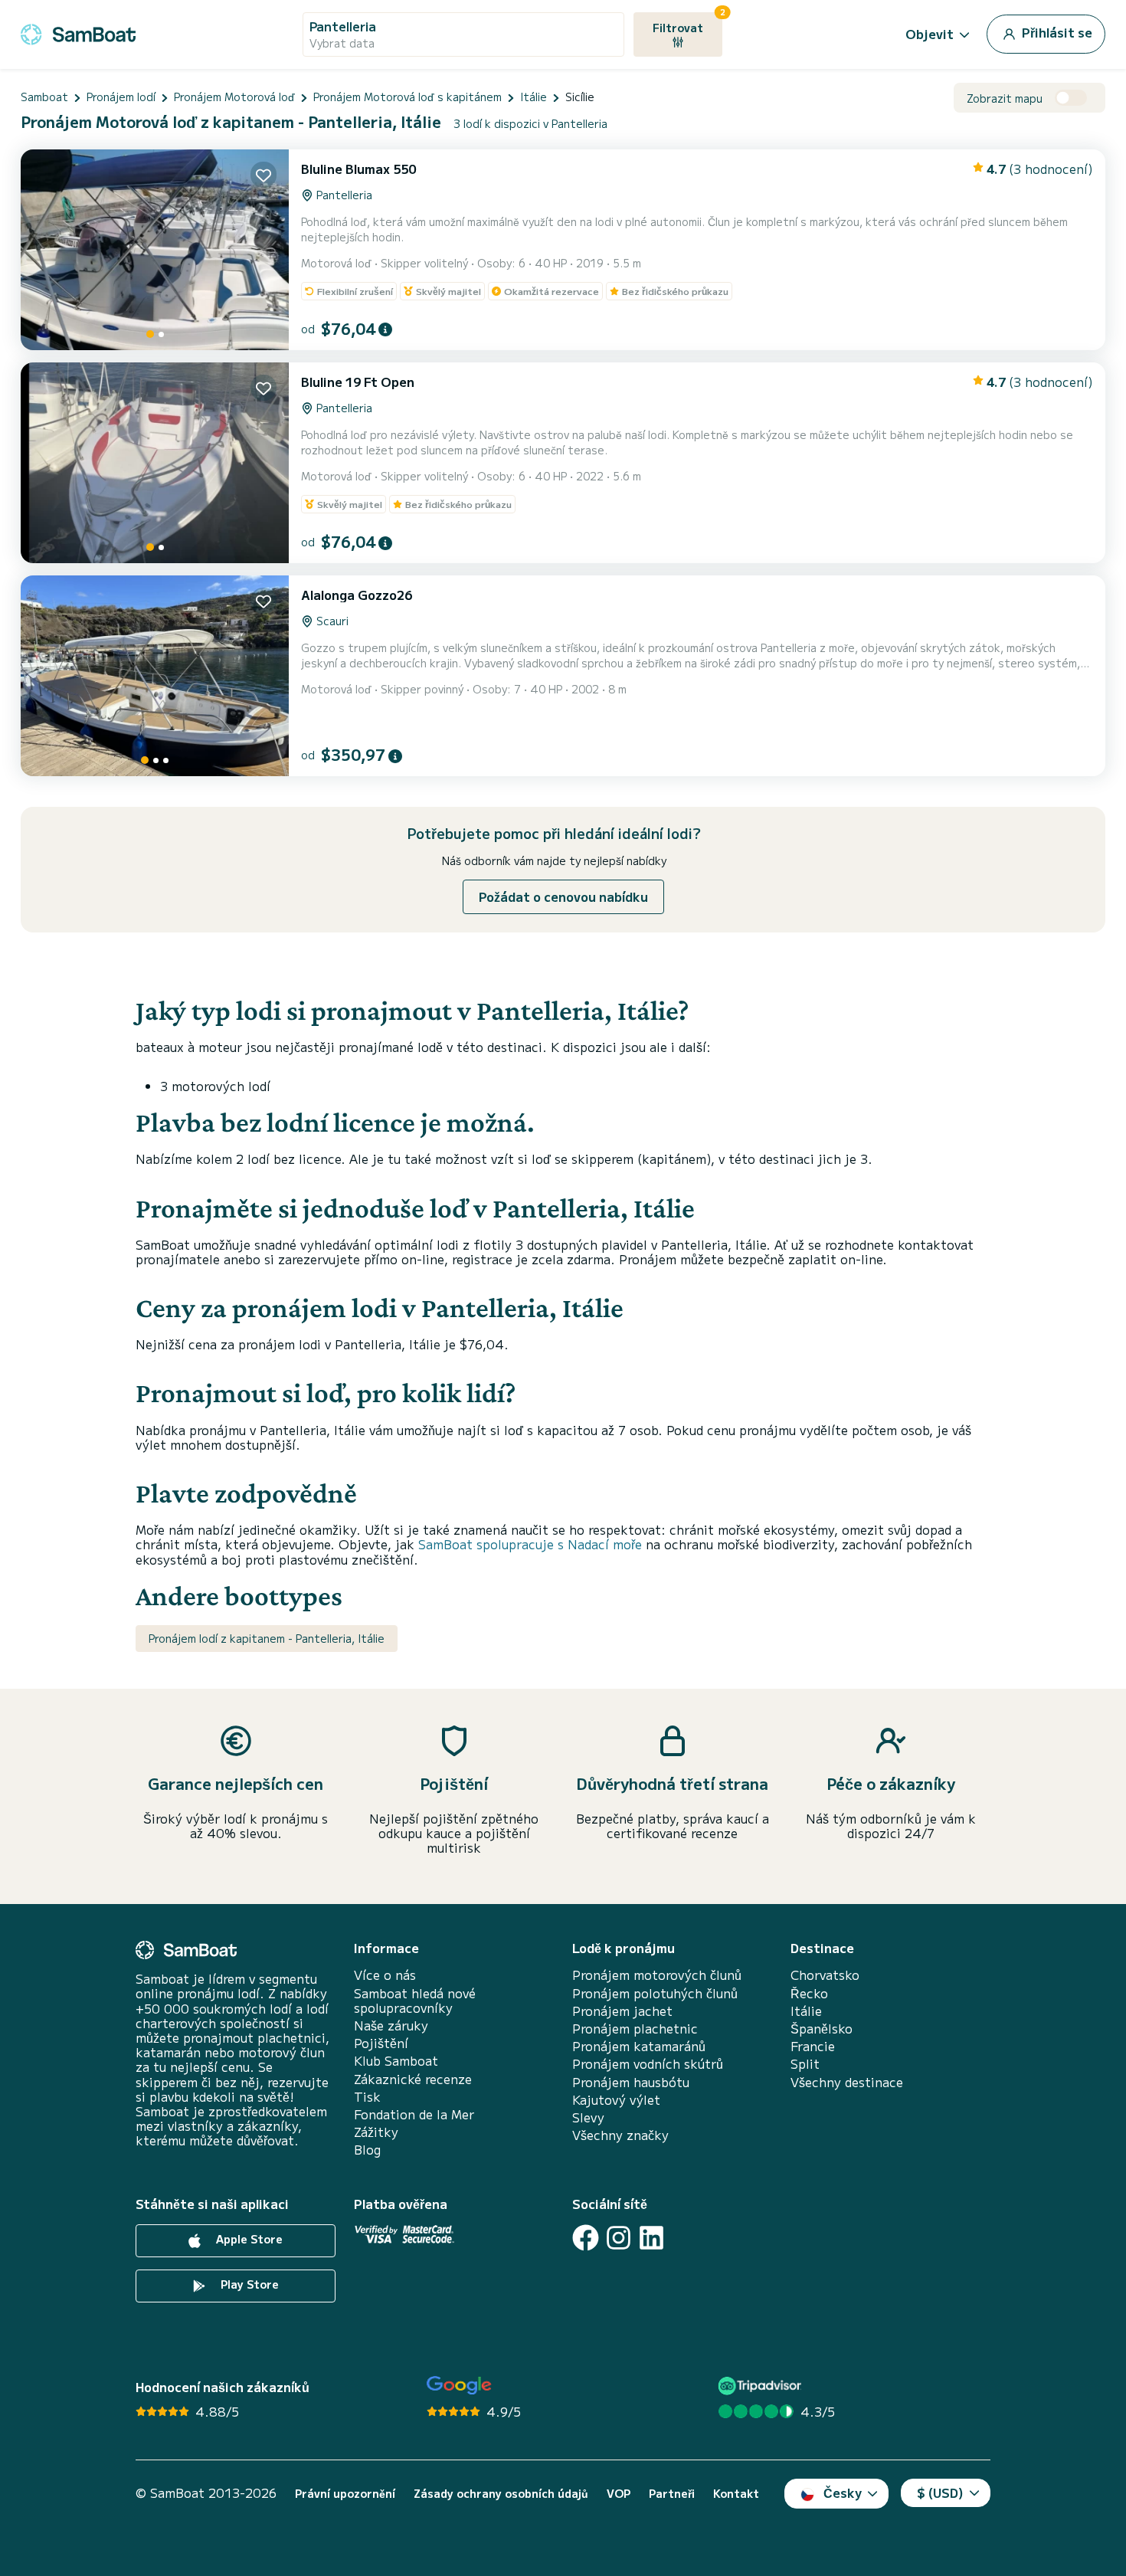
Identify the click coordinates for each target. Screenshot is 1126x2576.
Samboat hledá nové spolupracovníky (415, 2001)
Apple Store (248, 2239)
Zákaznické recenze (413, 2079)
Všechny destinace (847, 2082)
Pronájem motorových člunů (657, 1975)
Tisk (367, 2097)
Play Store (248, 2284)
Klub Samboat (396, 2061)
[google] (459, 2386)
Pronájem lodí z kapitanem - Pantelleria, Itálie (267, 1638)
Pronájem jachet (622, 2011)
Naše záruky (391, 2025)
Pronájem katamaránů (639, 2046)
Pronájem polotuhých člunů (655, 1993)
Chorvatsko (825, 1975)
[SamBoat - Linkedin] (651, 2238)
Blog (367, 2150)
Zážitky (376, 2132)
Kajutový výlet (616, 2100)
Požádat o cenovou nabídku (563, 896)
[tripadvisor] (762, 2386)
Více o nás (385, 1975)
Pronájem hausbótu (631, 2082)
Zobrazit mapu (1005, 98)
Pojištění (381, 2043)
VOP (619, 2494)
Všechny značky (620, 2135)
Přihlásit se (1056, 32)
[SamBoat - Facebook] (586, 2238)
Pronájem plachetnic (635, 2029)
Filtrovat (687, 24)
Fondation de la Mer (414, 2114)
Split (805, 2064)
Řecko (809, 1993)
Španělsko (822, 2029)
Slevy (588, 2117)
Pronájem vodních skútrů (648, 2064)
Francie (813, 2046)
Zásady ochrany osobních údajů (501, 2494)
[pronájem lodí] (78, 32)
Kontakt (736, 2494)
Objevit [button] (930, 34)
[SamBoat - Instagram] (619, 2238)
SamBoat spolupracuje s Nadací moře (530, 1544)
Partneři (672, 2494)
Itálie (806, 2011)
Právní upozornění (345, 2494)
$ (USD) (940, 2492)
